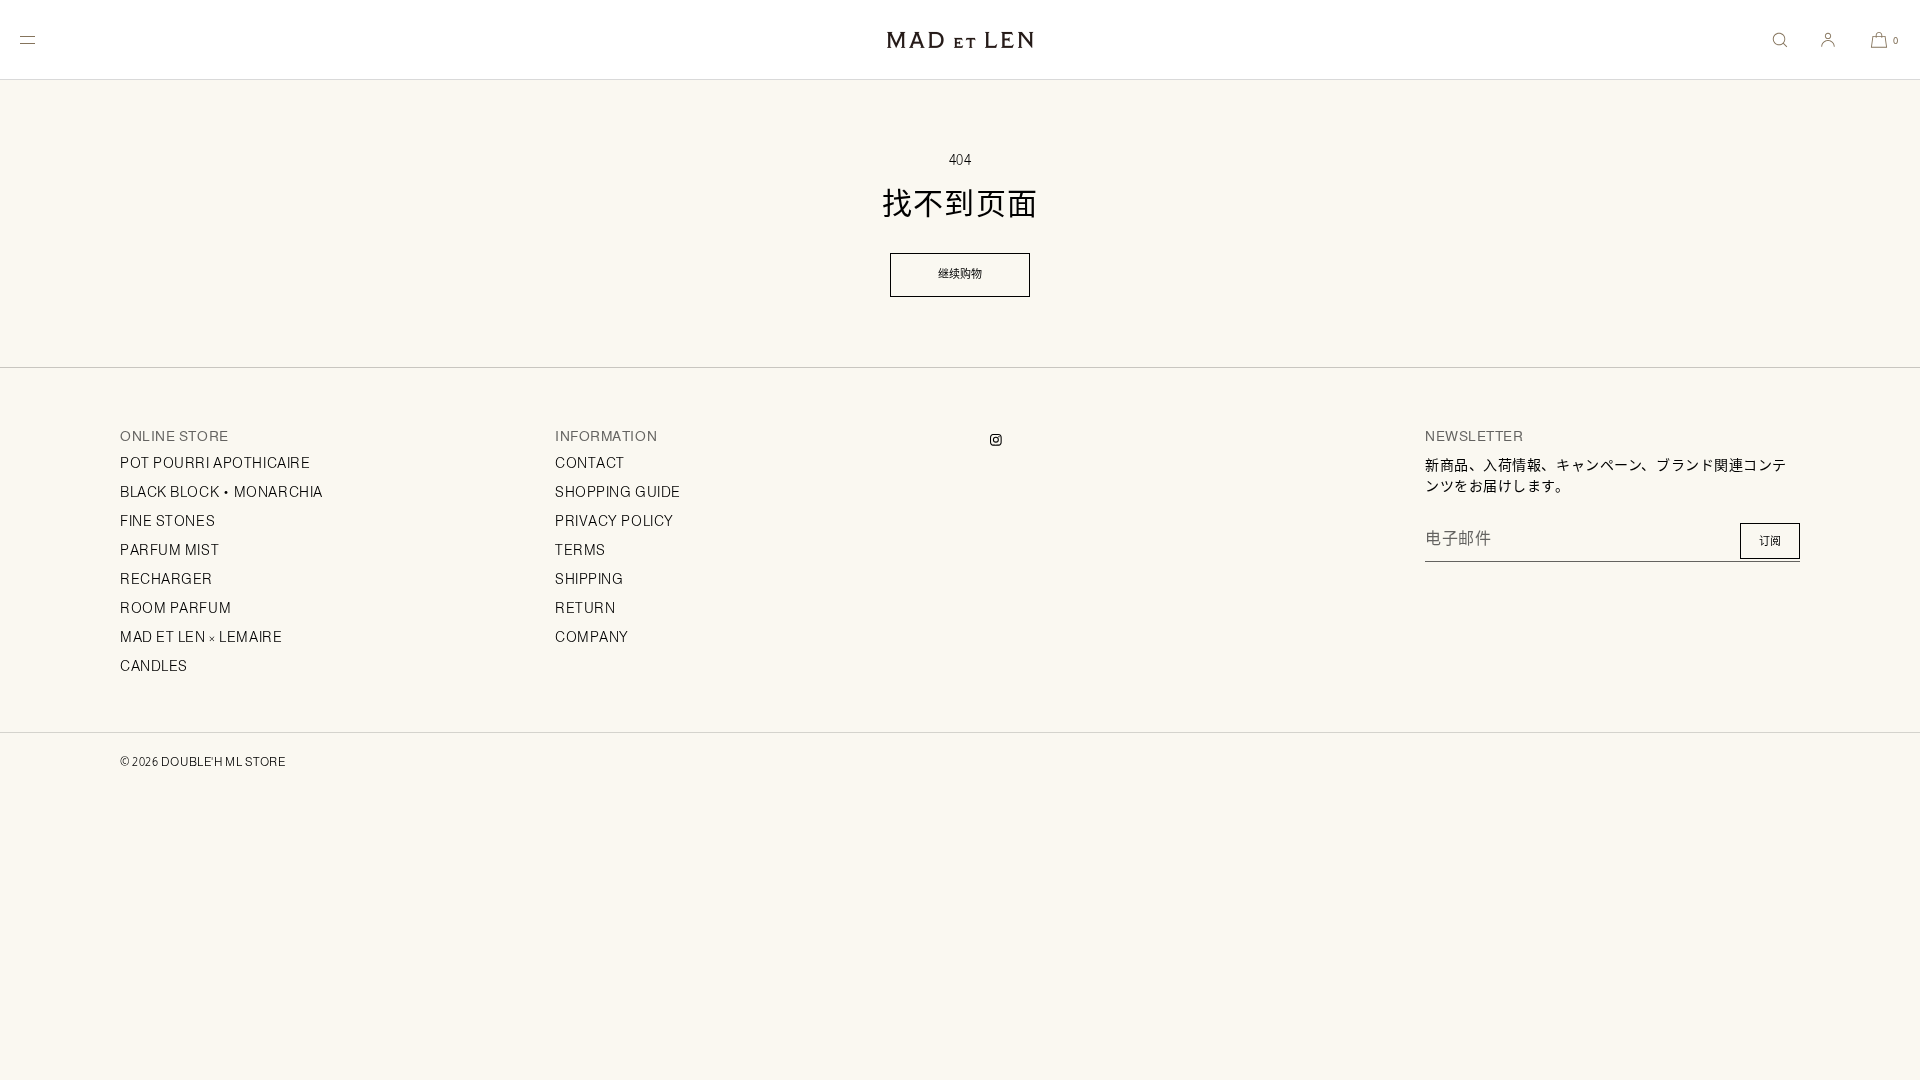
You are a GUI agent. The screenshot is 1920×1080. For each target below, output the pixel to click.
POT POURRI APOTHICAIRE (215, 463)
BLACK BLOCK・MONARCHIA (221, 492)
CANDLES (154, 666)
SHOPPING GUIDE (618, 492)
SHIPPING (589, 579)
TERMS (580, 550)
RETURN (585, 608)
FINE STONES (167, 521)
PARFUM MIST (169, 550)
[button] (1780, 39)
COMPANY (592, 637)
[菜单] (44, 39)
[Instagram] (1012, 440)
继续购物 (960, 274)
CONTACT (590, 463)
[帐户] (1828, 39)
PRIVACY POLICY (614, 521)
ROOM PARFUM (175, 608)
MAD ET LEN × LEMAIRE (201, 637)
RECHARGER (166, 579)
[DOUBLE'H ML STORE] (960, 40)
